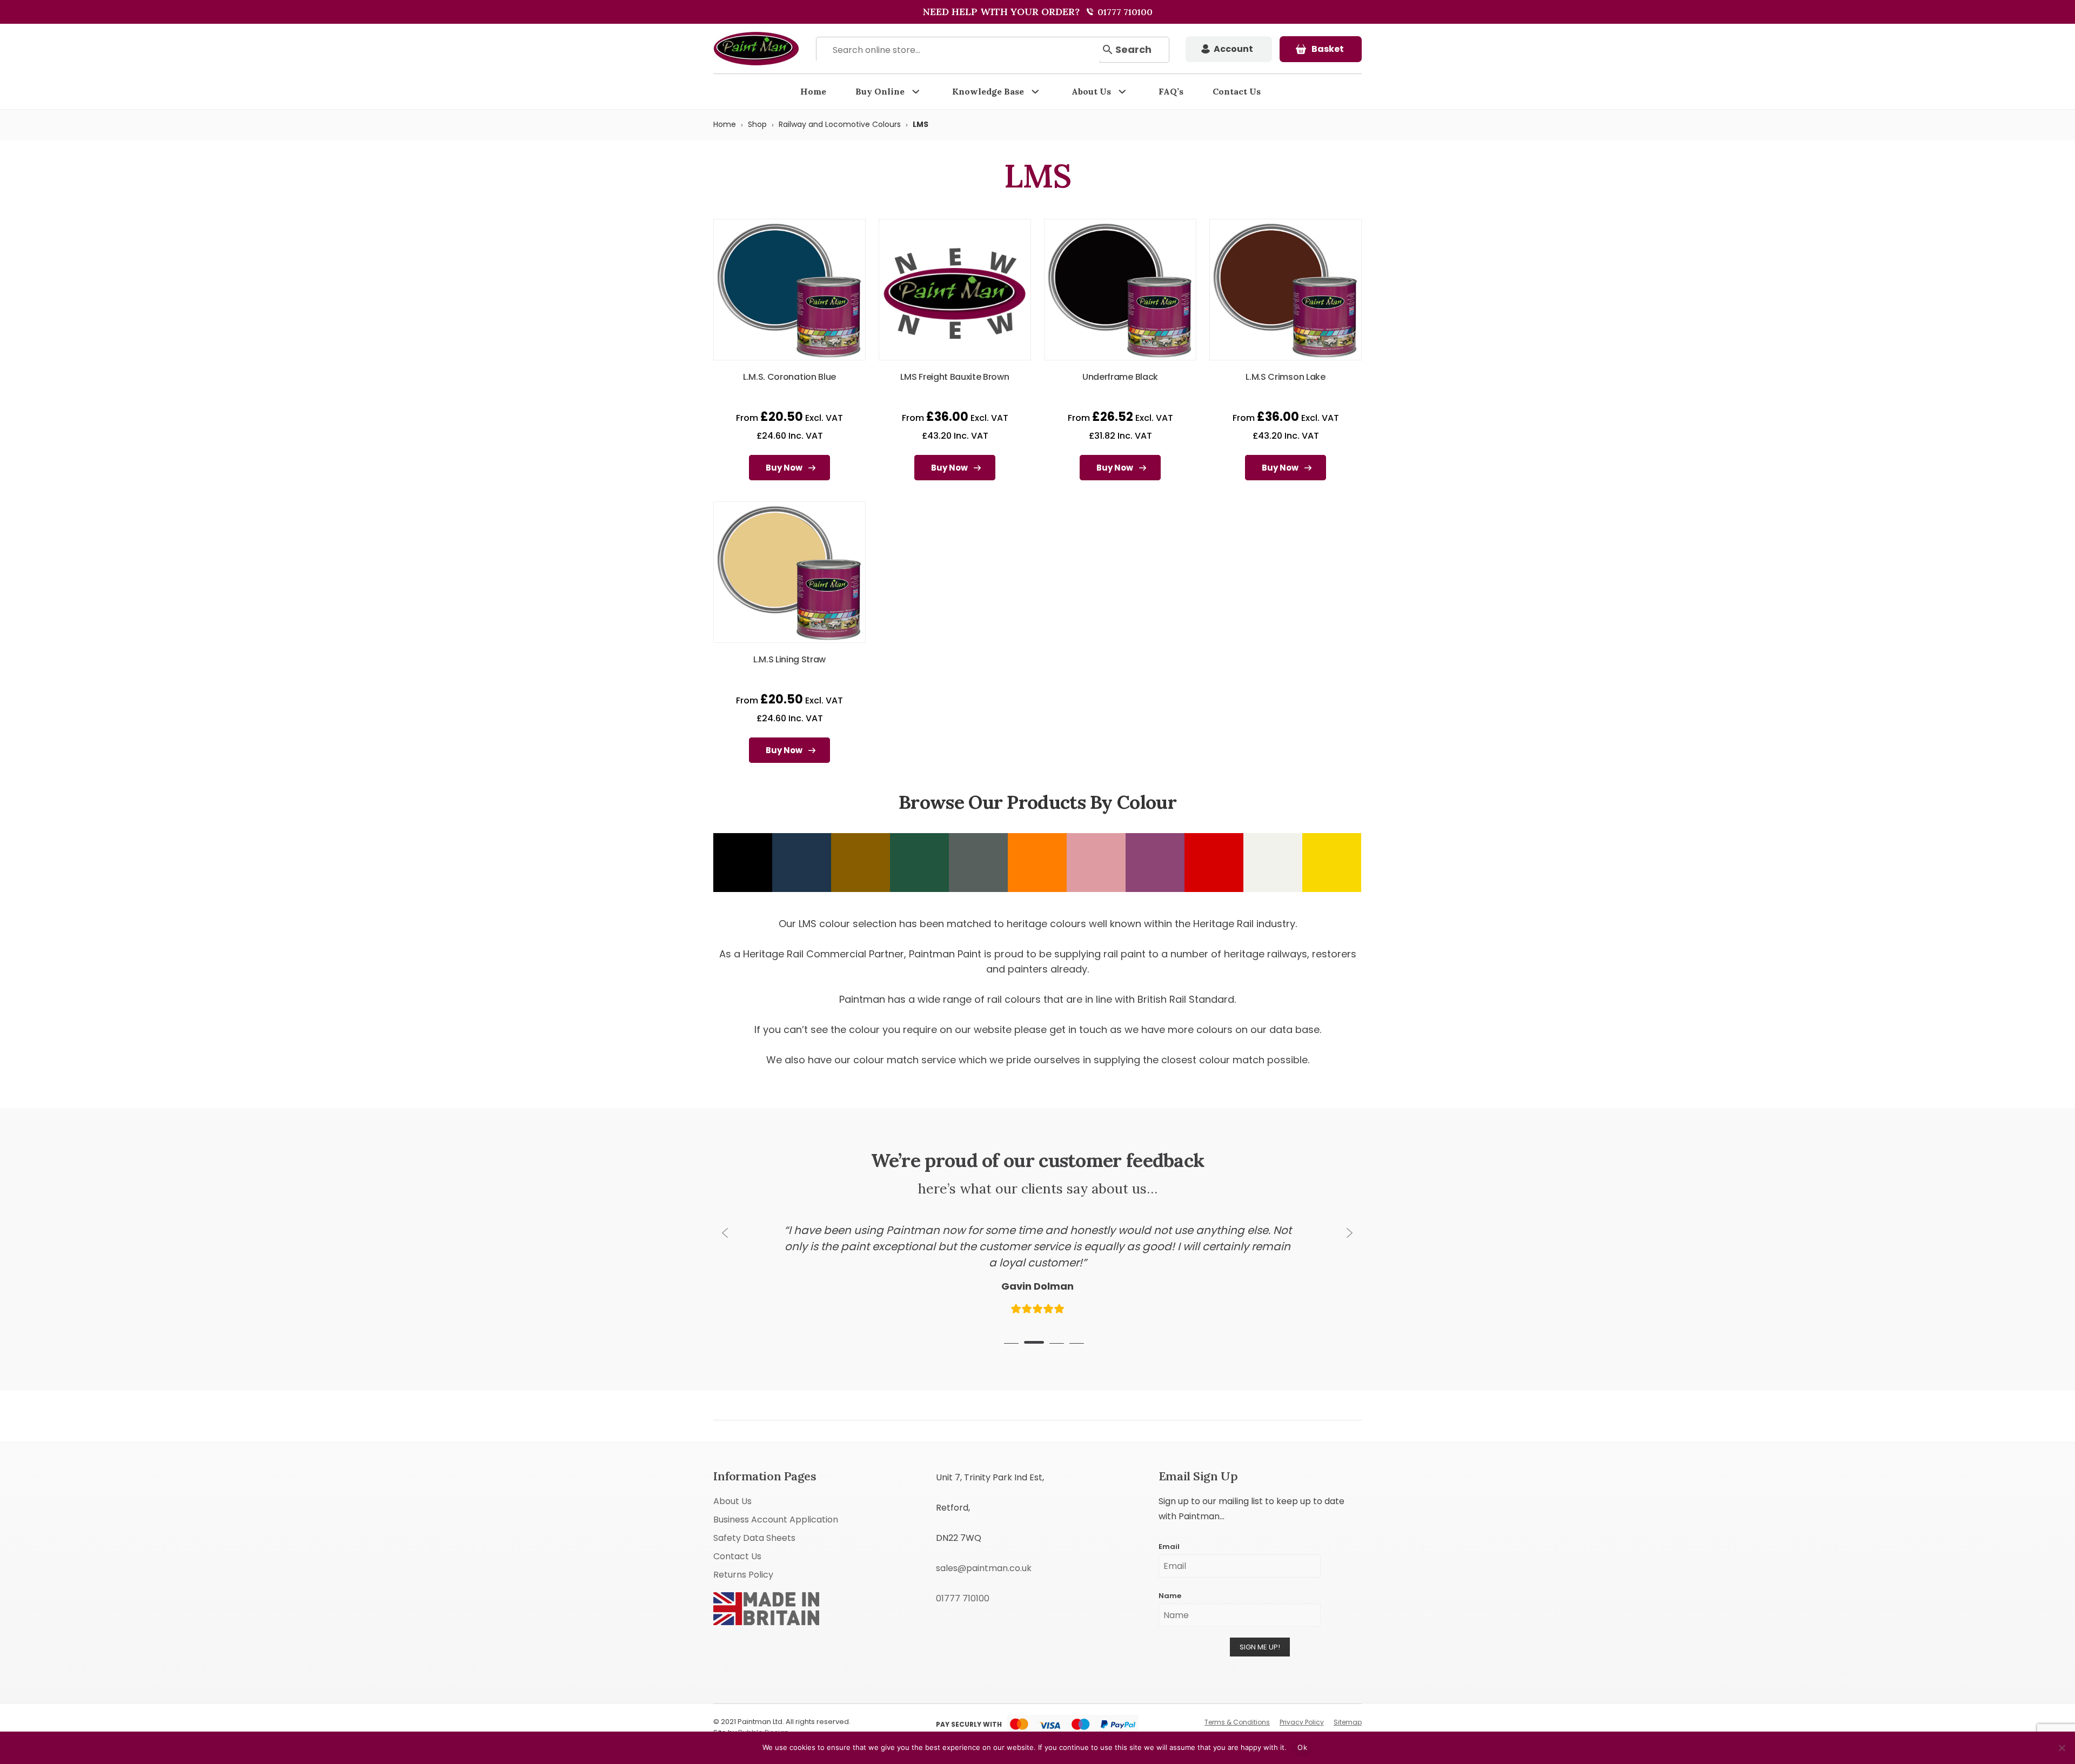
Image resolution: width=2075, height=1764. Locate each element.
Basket (1328, 49)
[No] (2061, 1748)
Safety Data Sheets (754, 1521)
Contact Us (1237, 91)
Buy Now (784, 468)
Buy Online (880, 91)
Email (1169, 1529)
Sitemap (1348, 1705)
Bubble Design (764, 1715)
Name (1170, 1578)
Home (813, 91)
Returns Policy (743, 1557)
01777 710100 (1124, 12)
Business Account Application (776, 1502)
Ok (1302, 1747)
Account (1233, 49)
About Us (1091, 91)
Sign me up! (1260, 1630)
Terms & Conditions (1237, 1705)
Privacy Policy (1302, 1705)
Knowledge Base (988, 91)
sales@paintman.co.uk (984, 1551)
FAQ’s (1171, 91)
